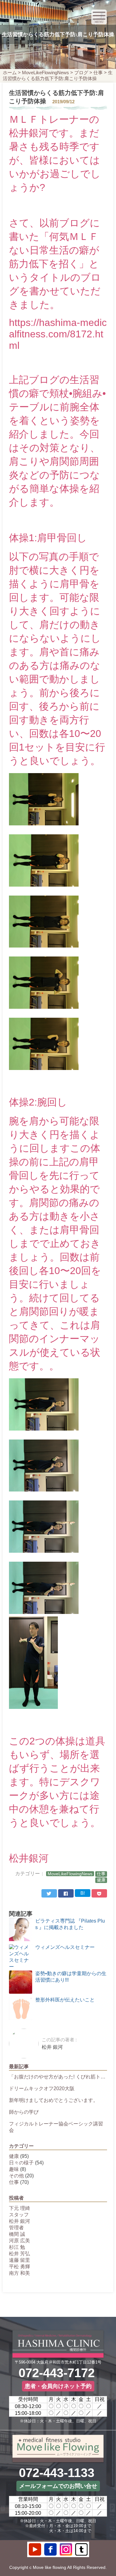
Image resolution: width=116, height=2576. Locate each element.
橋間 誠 (17, 2234)
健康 (101, 1880)
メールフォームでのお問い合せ (58, 2486)
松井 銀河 (19, 2221)
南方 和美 (19, 2273)
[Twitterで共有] (49, 1893)
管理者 (16, 2228)
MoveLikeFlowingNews (45, 73)
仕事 (98, 73)
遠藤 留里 (19, 2260)
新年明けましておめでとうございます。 (54, 2100)
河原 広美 (19, 2241)
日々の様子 (21, 2163)
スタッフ (19, 2215)
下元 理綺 (19, 2208)
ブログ (81, 73)
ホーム (10, 73)
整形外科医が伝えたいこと (65, 2000)
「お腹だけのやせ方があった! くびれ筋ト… (57, 2077)
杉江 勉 (17, 2247)
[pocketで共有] (99, 1893)
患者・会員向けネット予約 (58, 2386)
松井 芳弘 (19, 2254)
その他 (16, 2176)
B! (83, 1893)
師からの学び (24, 2112)
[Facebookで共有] (66, 1893)
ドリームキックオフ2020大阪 (42, 2088)
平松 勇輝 (19, 2267)
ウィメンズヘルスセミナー (65, 1947)
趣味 (14, 2169)
